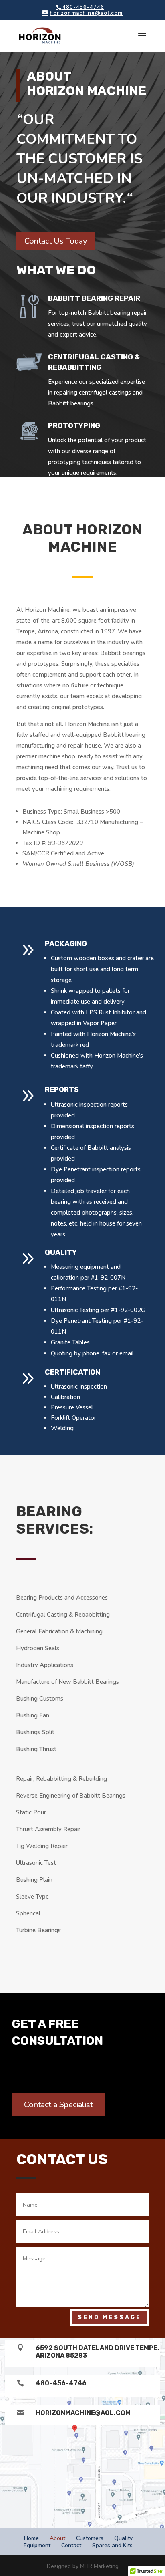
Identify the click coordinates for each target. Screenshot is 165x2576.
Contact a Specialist (58, 2105)
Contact (71, 2545)
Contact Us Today (56, 241)
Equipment (37, 2545)
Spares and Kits (112, 2545)
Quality (123, 2538)
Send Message (110, 2317)
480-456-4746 (61, 2383)
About (57, 2538)
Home (31, 2538)
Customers (90, 2538)
